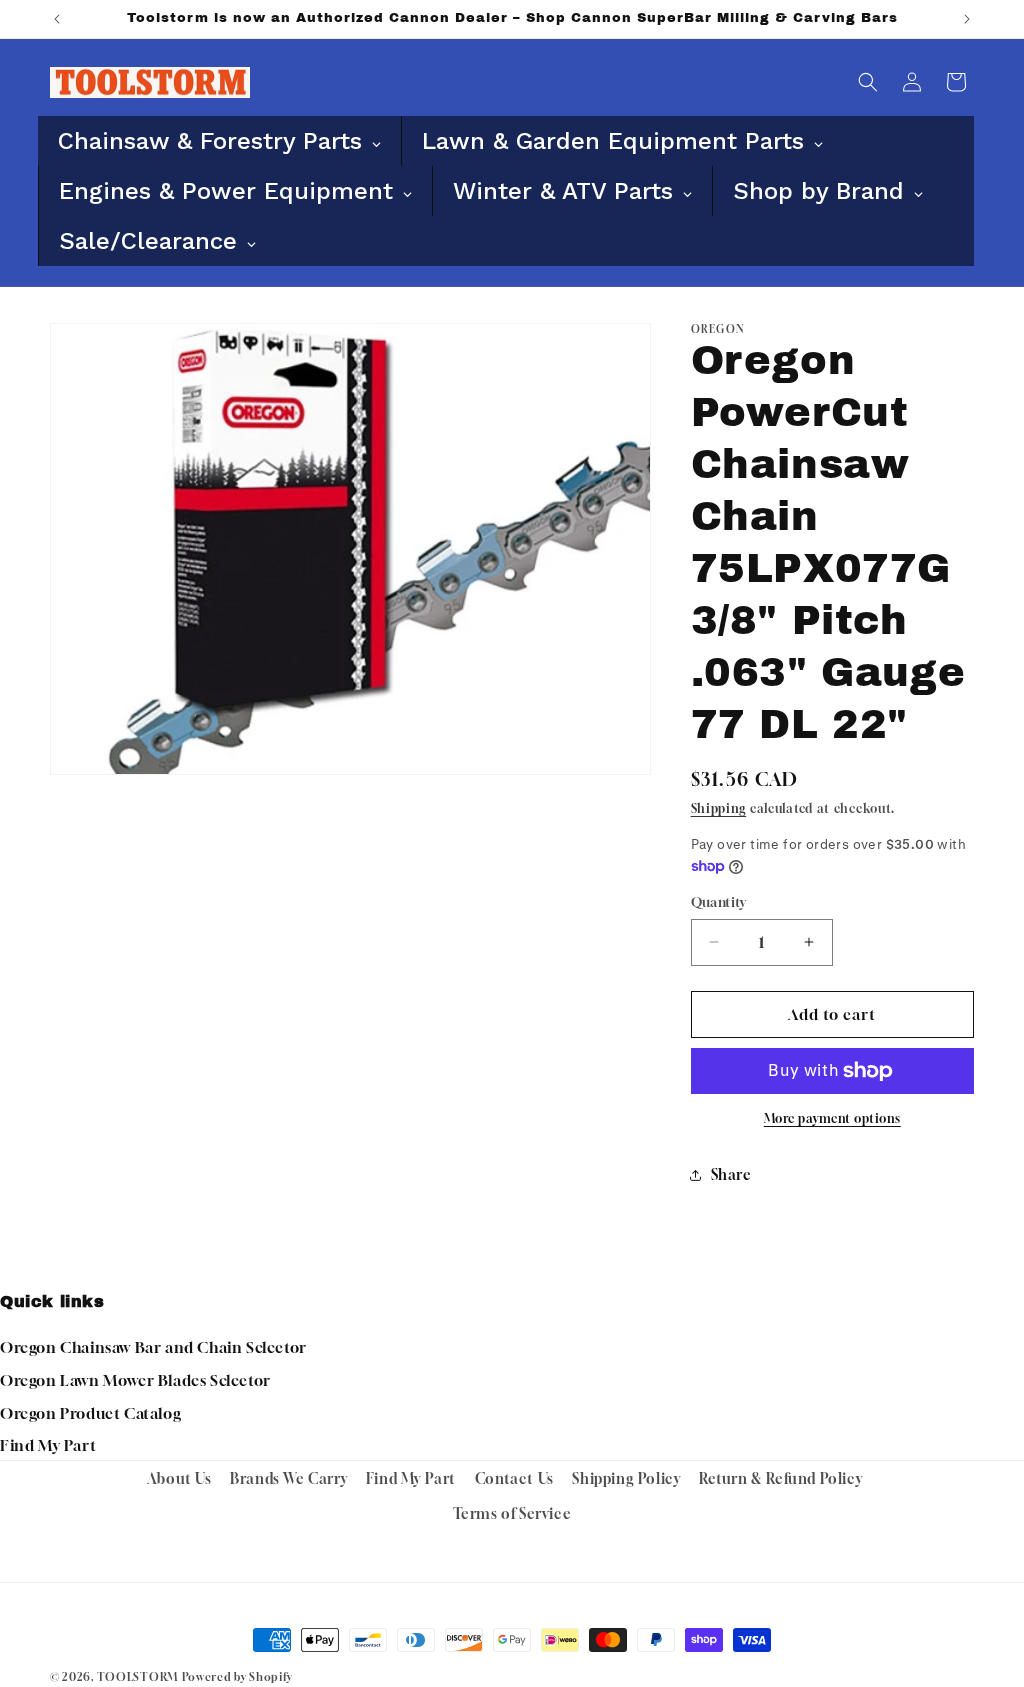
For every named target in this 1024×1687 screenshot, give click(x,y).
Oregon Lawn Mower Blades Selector (135, 1380)
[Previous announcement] (57, 19)
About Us (179, 1478)
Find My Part (48, 1445)
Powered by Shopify (237, 1676)
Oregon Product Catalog (90, 1413)
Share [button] (731, 1174)
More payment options (832, 1118)
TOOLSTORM (137, 1676)
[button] (868, 82)
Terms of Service (512, 1513)
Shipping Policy (626, 1478)
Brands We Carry (288, 1478)
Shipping (719, 808)
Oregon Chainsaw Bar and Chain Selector (153, 1347)
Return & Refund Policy (780, 1478)
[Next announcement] (967, 19)
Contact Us (514, 1478)
